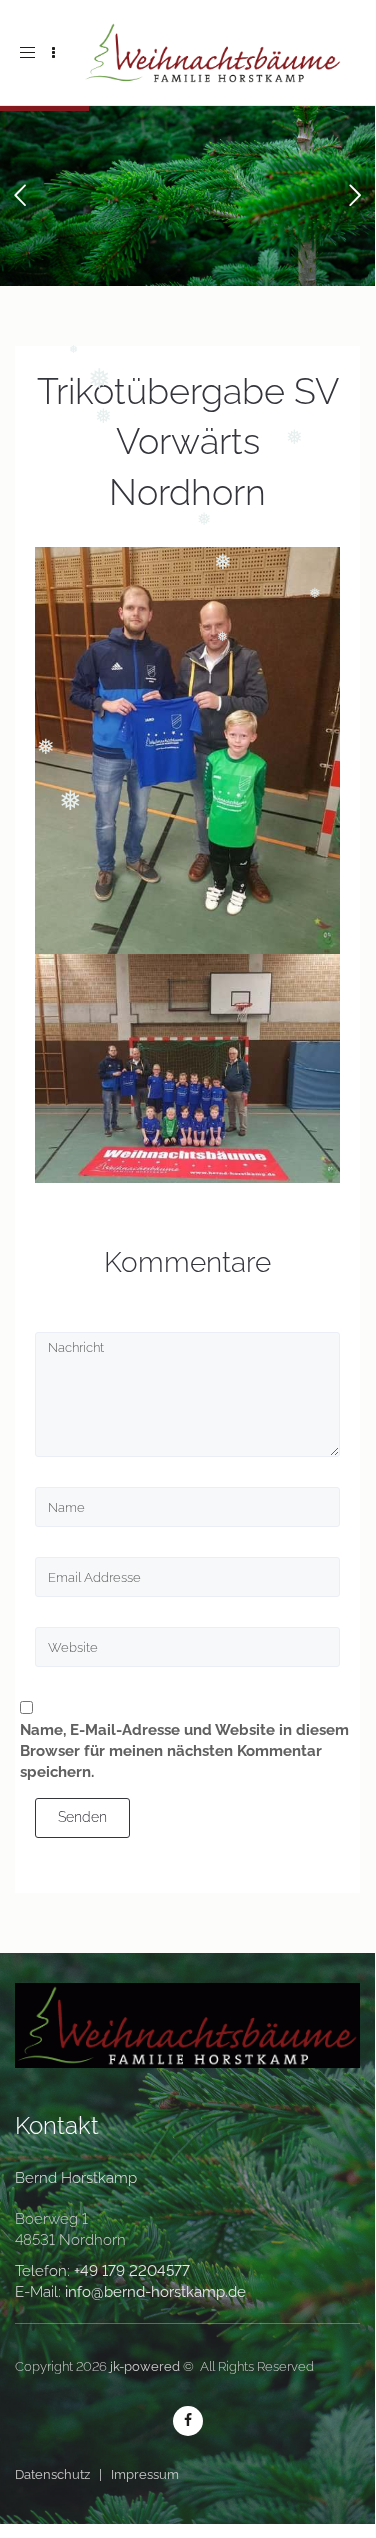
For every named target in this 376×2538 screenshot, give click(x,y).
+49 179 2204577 (132, 2271)
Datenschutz (52, 2474)
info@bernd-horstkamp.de (155, 2292)
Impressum (145, 2474)
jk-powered (145, 2366)
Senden (82, 1817)
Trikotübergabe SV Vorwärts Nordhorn (188, 441)
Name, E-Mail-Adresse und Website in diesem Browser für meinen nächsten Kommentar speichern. (184, 1751)
